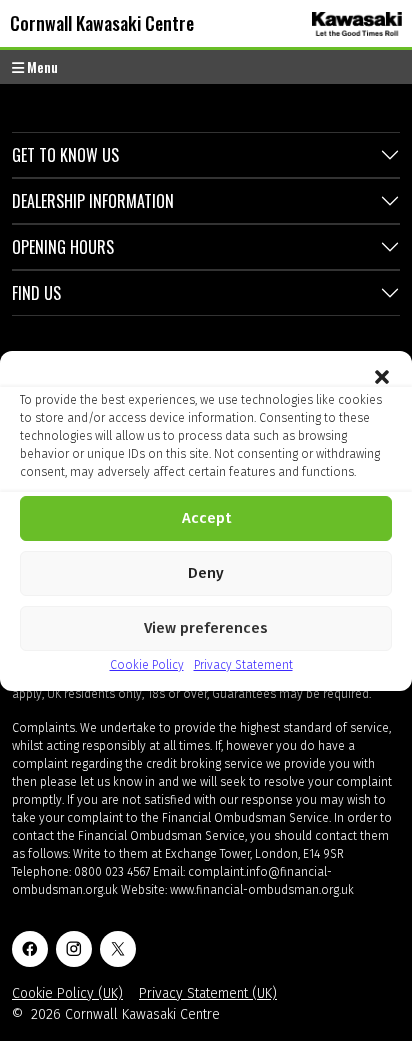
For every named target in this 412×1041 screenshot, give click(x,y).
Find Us (36, 293)
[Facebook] (30, 949)
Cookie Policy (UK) (67, 993)
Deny (206, 573)
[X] (118, 949)
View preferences (206, 628)
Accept (206, 518)
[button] (382, 376)
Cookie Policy (147, 665)
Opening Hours (63, 247)
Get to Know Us (65, 155)
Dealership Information (93, 201)
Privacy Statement (243, 665)
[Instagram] (74, 949)
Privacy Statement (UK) (208, 993)
